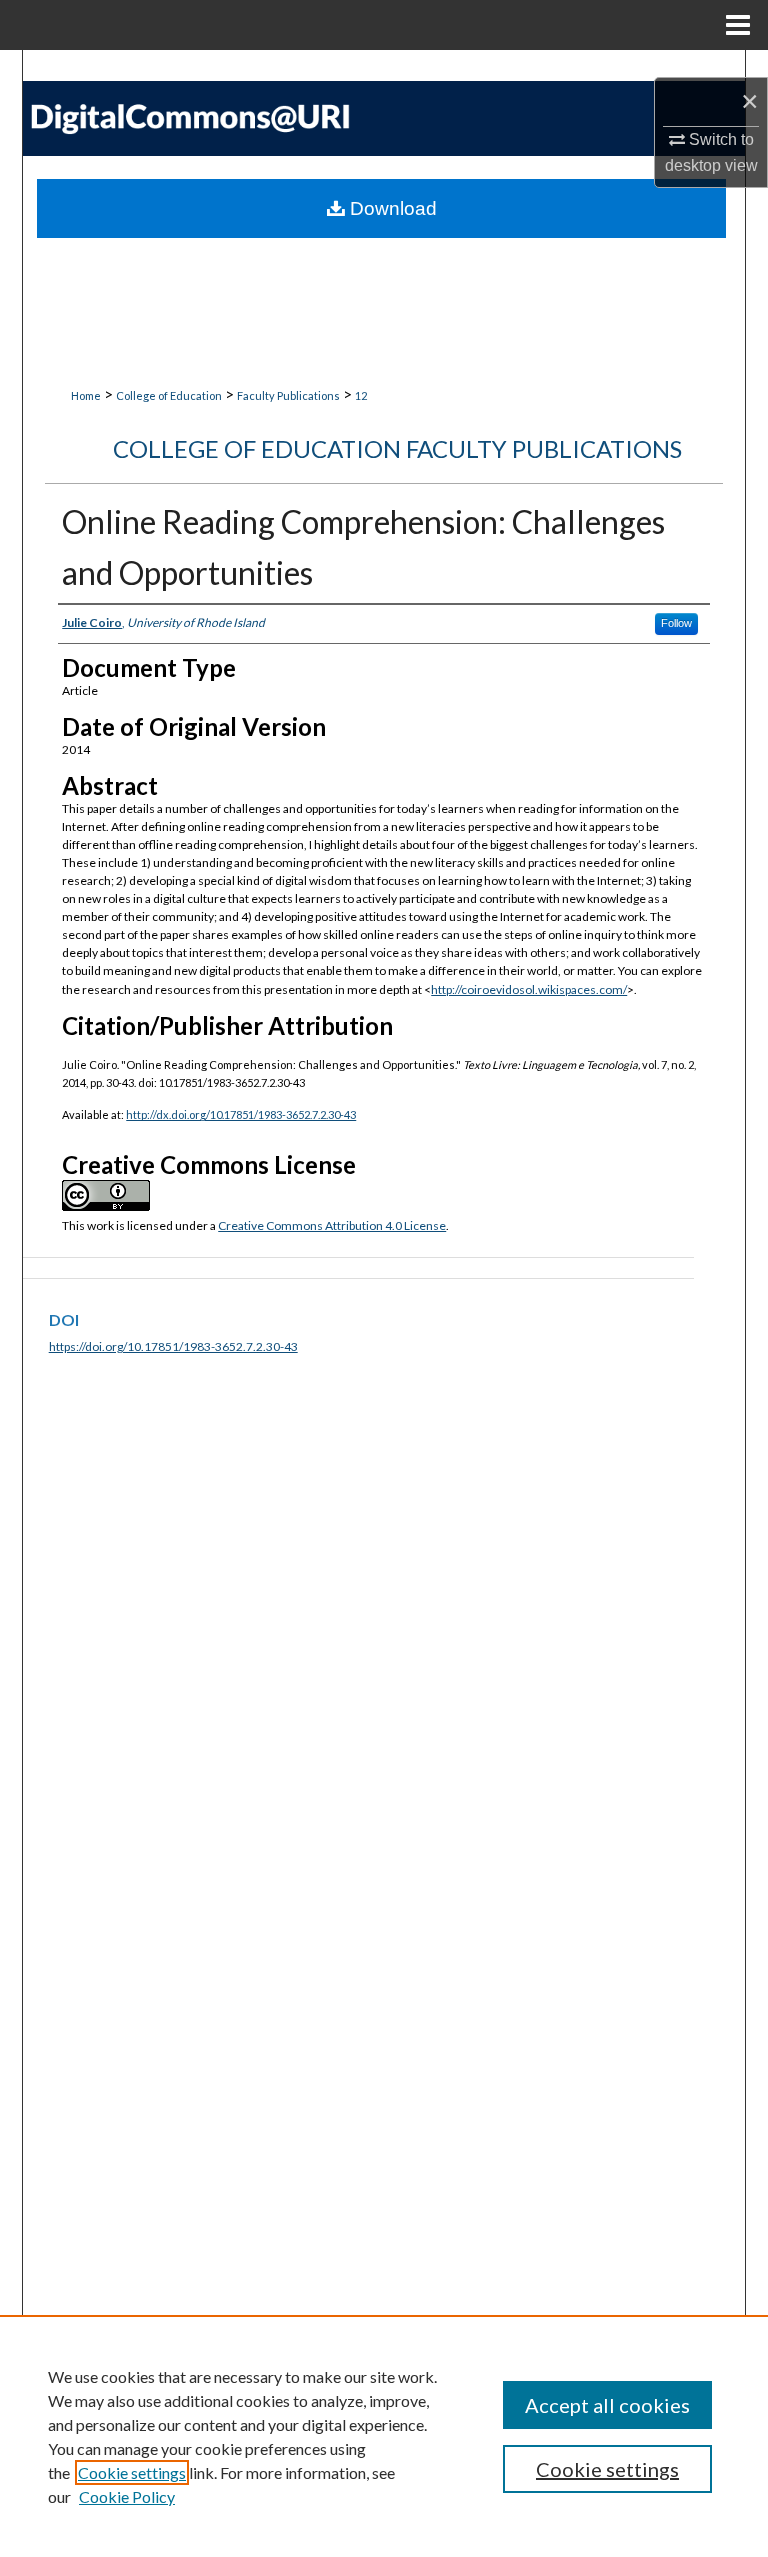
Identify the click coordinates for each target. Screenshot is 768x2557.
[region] (384, 2436)
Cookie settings (132, 2472)
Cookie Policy (127, 2496)
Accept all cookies (607, 2405)
